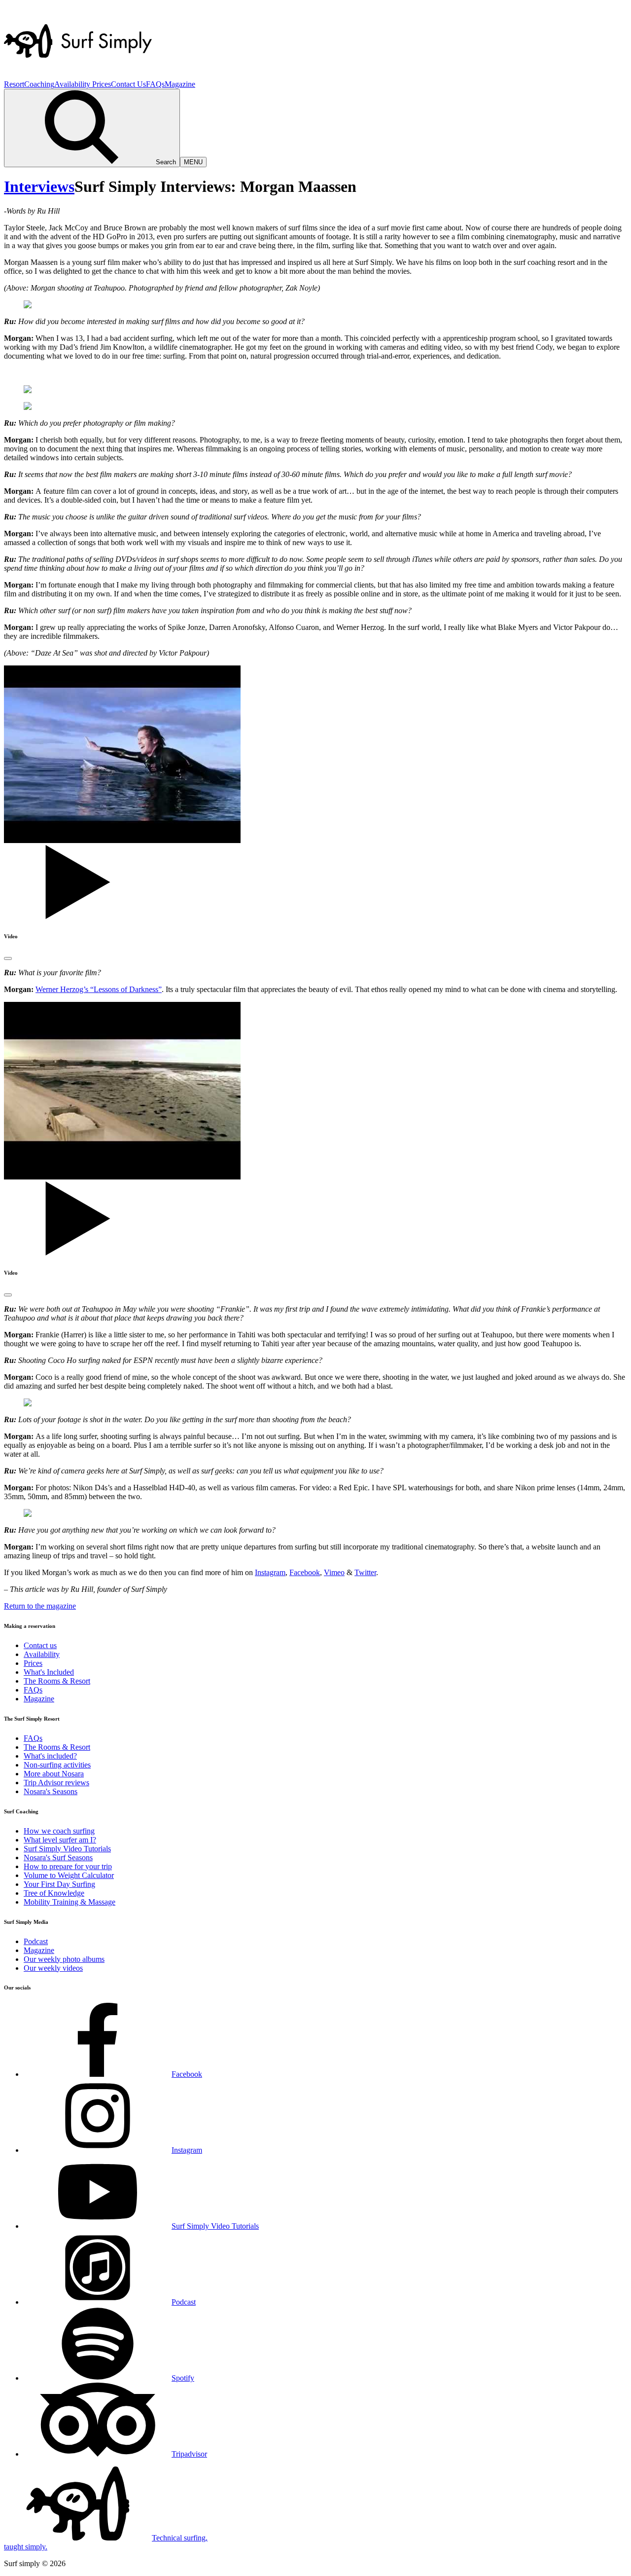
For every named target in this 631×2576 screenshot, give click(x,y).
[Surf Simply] (78, 75)
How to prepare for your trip (68, 1866)
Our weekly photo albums (64, 1959)
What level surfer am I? (60, 1840)
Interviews (39, 186)
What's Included (49, 1672)
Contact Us (128, 84)
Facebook (305, 1572)
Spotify (183, 2378)
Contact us (40, 1645)
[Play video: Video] (8, 958)
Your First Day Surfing (59, 1884)
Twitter (365, 1572)
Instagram (270, 1572)
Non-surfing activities (57, 1765)
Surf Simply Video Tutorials (67, 1849)
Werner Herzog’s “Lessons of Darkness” (99, 989)
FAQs (155, 84)
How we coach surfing (59, 1831)
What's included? (50, 1756)
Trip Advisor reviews (56, 1783)
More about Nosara (54, 1774)
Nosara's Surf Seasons (58, 1858)
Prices (102, 84)
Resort (14, 84)
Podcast (36, 1941)
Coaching (39, 84)
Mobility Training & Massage (70, 1902)
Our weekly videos (53, 1968)
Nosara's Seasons (51, 1791)
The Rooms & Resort (57, 1681)
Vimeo (334, 1572)
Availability (73, 84)
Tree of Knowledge (54, 1893)
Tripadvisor (189, 2454)
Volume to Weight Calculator (69, 1875)
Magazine (180, 84)
